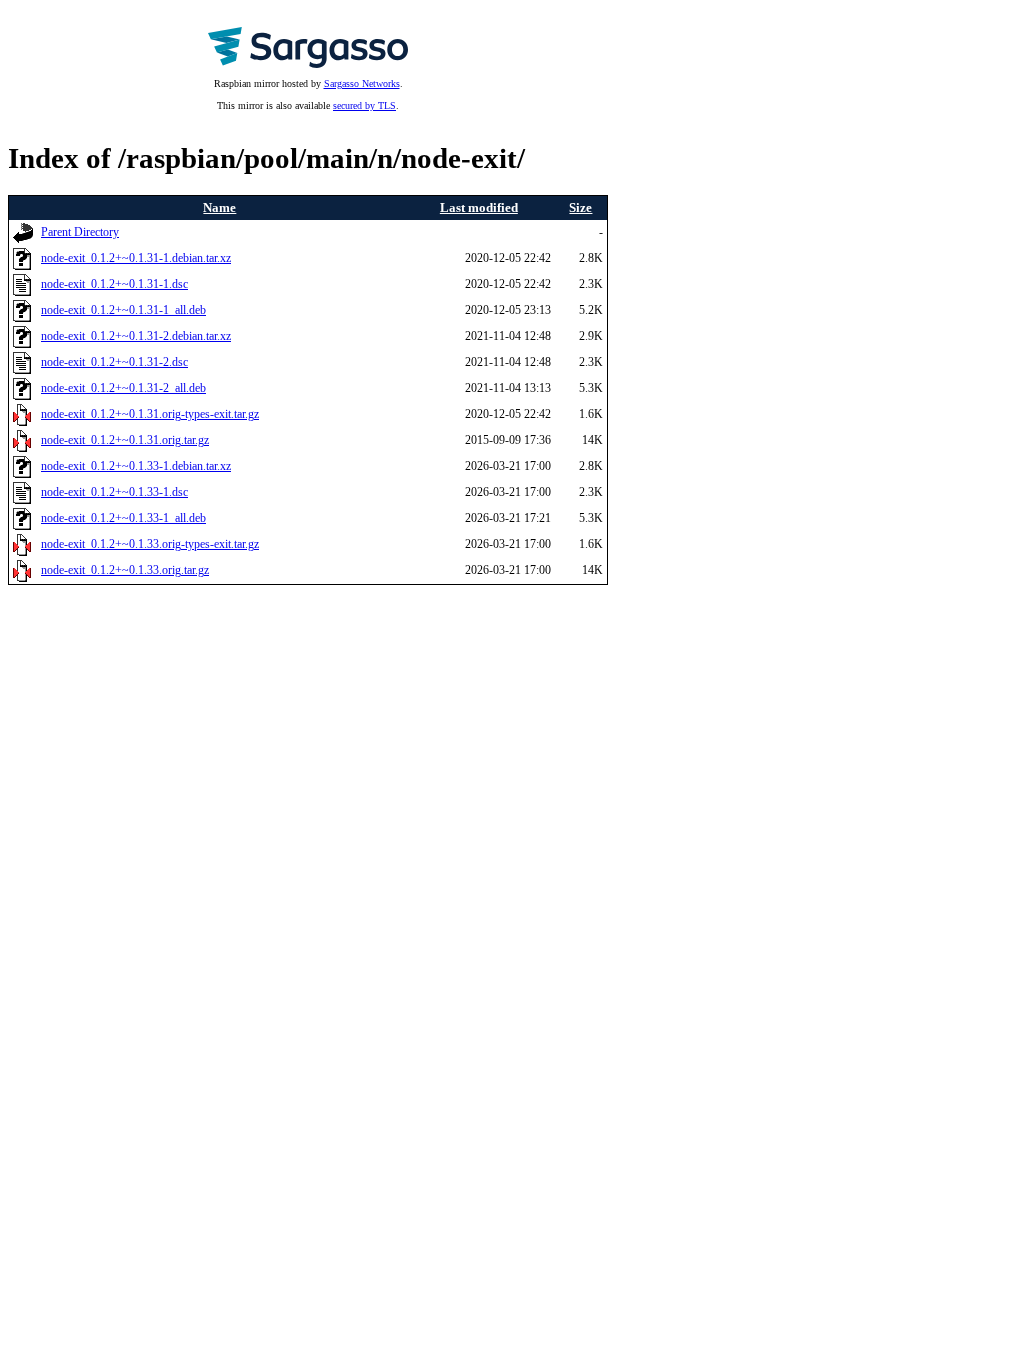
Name (219, 207)
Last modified (479, 207)
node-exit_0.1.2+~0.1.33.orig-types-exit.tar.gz (150, 544)
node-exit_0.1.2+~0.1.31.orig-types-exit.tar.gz (150, 414)
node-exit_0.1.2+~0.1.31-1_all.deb (123, 310)
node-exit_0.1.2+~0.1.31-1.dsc (114, 284)
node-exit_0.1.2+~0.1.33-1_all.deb (123, 518)
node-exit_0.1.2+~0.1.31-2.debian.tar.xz (136, 336)
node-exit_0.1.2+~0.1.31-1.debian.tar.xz (136, 258)
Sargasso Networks (362, 83)
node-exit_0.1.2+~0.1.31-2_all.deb (123, 388)
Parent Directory (80, 232)
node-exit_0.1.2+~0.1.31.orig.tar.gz (125, 440)
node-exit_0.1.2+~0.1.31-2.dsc (114, 362)
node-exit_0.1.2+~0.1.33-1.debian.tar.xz (136, 466)
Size (580, 207)
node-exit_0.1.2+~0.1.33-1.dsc (114, 492)
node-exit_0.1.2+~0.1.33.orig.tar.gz (125, 570)
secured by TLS (364, 105)
